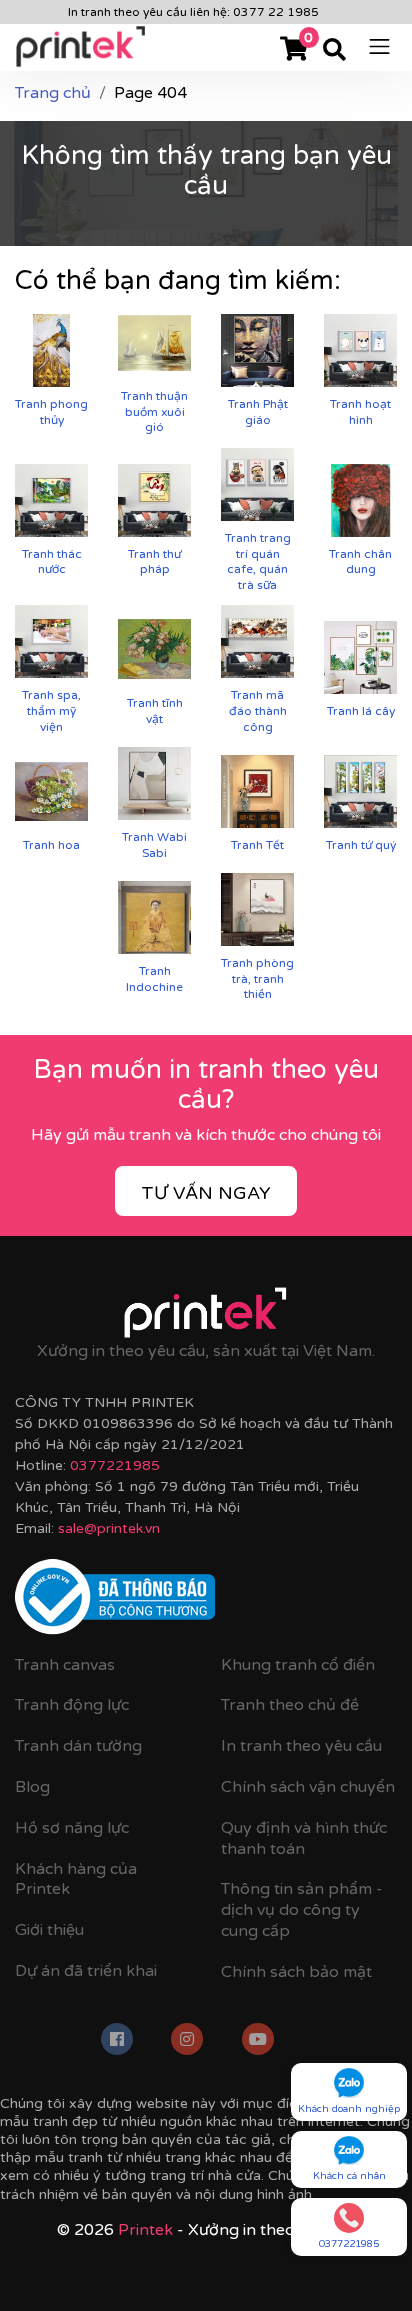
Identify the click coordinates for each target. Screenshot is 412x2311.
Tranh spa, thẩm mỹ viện (51, 710)
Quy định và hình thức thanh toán (304, 1838)
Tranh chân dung (360, 562)
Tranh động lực (72, 1705)
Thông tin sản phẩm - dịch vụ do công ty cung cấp (302, 1910)
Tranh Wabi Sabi (154, 845)
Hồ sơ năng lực (72, 1828)
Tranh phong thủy (51, 412)
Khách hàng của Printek (76, 1879)
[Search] (334, 51)
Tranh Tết (257, 845)
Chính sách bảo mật (296, 1972)
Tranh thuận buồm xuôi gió (154, 411)
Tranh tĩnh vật (155, 711)
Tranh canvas (65, 1665)
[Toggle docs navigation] (379, 45)
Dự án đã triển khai (86, 1971)
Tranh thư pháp (154, 562)
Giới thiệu (49, 1930)
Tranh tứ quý (361, 845)
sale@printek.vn (109, 1528)
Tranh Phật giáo (258, 412)
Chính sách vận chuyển (308, 1787)
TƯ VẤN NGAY (206, 1193)
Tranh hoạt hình (360, 412)
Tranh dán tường (78, 1746)
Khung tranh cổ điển (298, 1665)
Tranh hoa (51, 845)
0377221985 (115, 1465)
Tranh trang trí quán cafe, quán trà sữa (258, 561)
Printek (145, 2230)
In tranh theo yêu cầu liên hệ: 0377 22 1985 (193, 12)
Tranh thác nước (52, 562)
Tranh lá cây (361, 711)
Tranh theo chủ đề (290, 1705)
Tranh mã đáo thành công (258, 710)
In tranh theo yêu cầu (301, 1746)
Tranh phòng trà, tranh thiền (257, 978)
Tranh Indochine (154, 979)
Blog (32, 1787)
